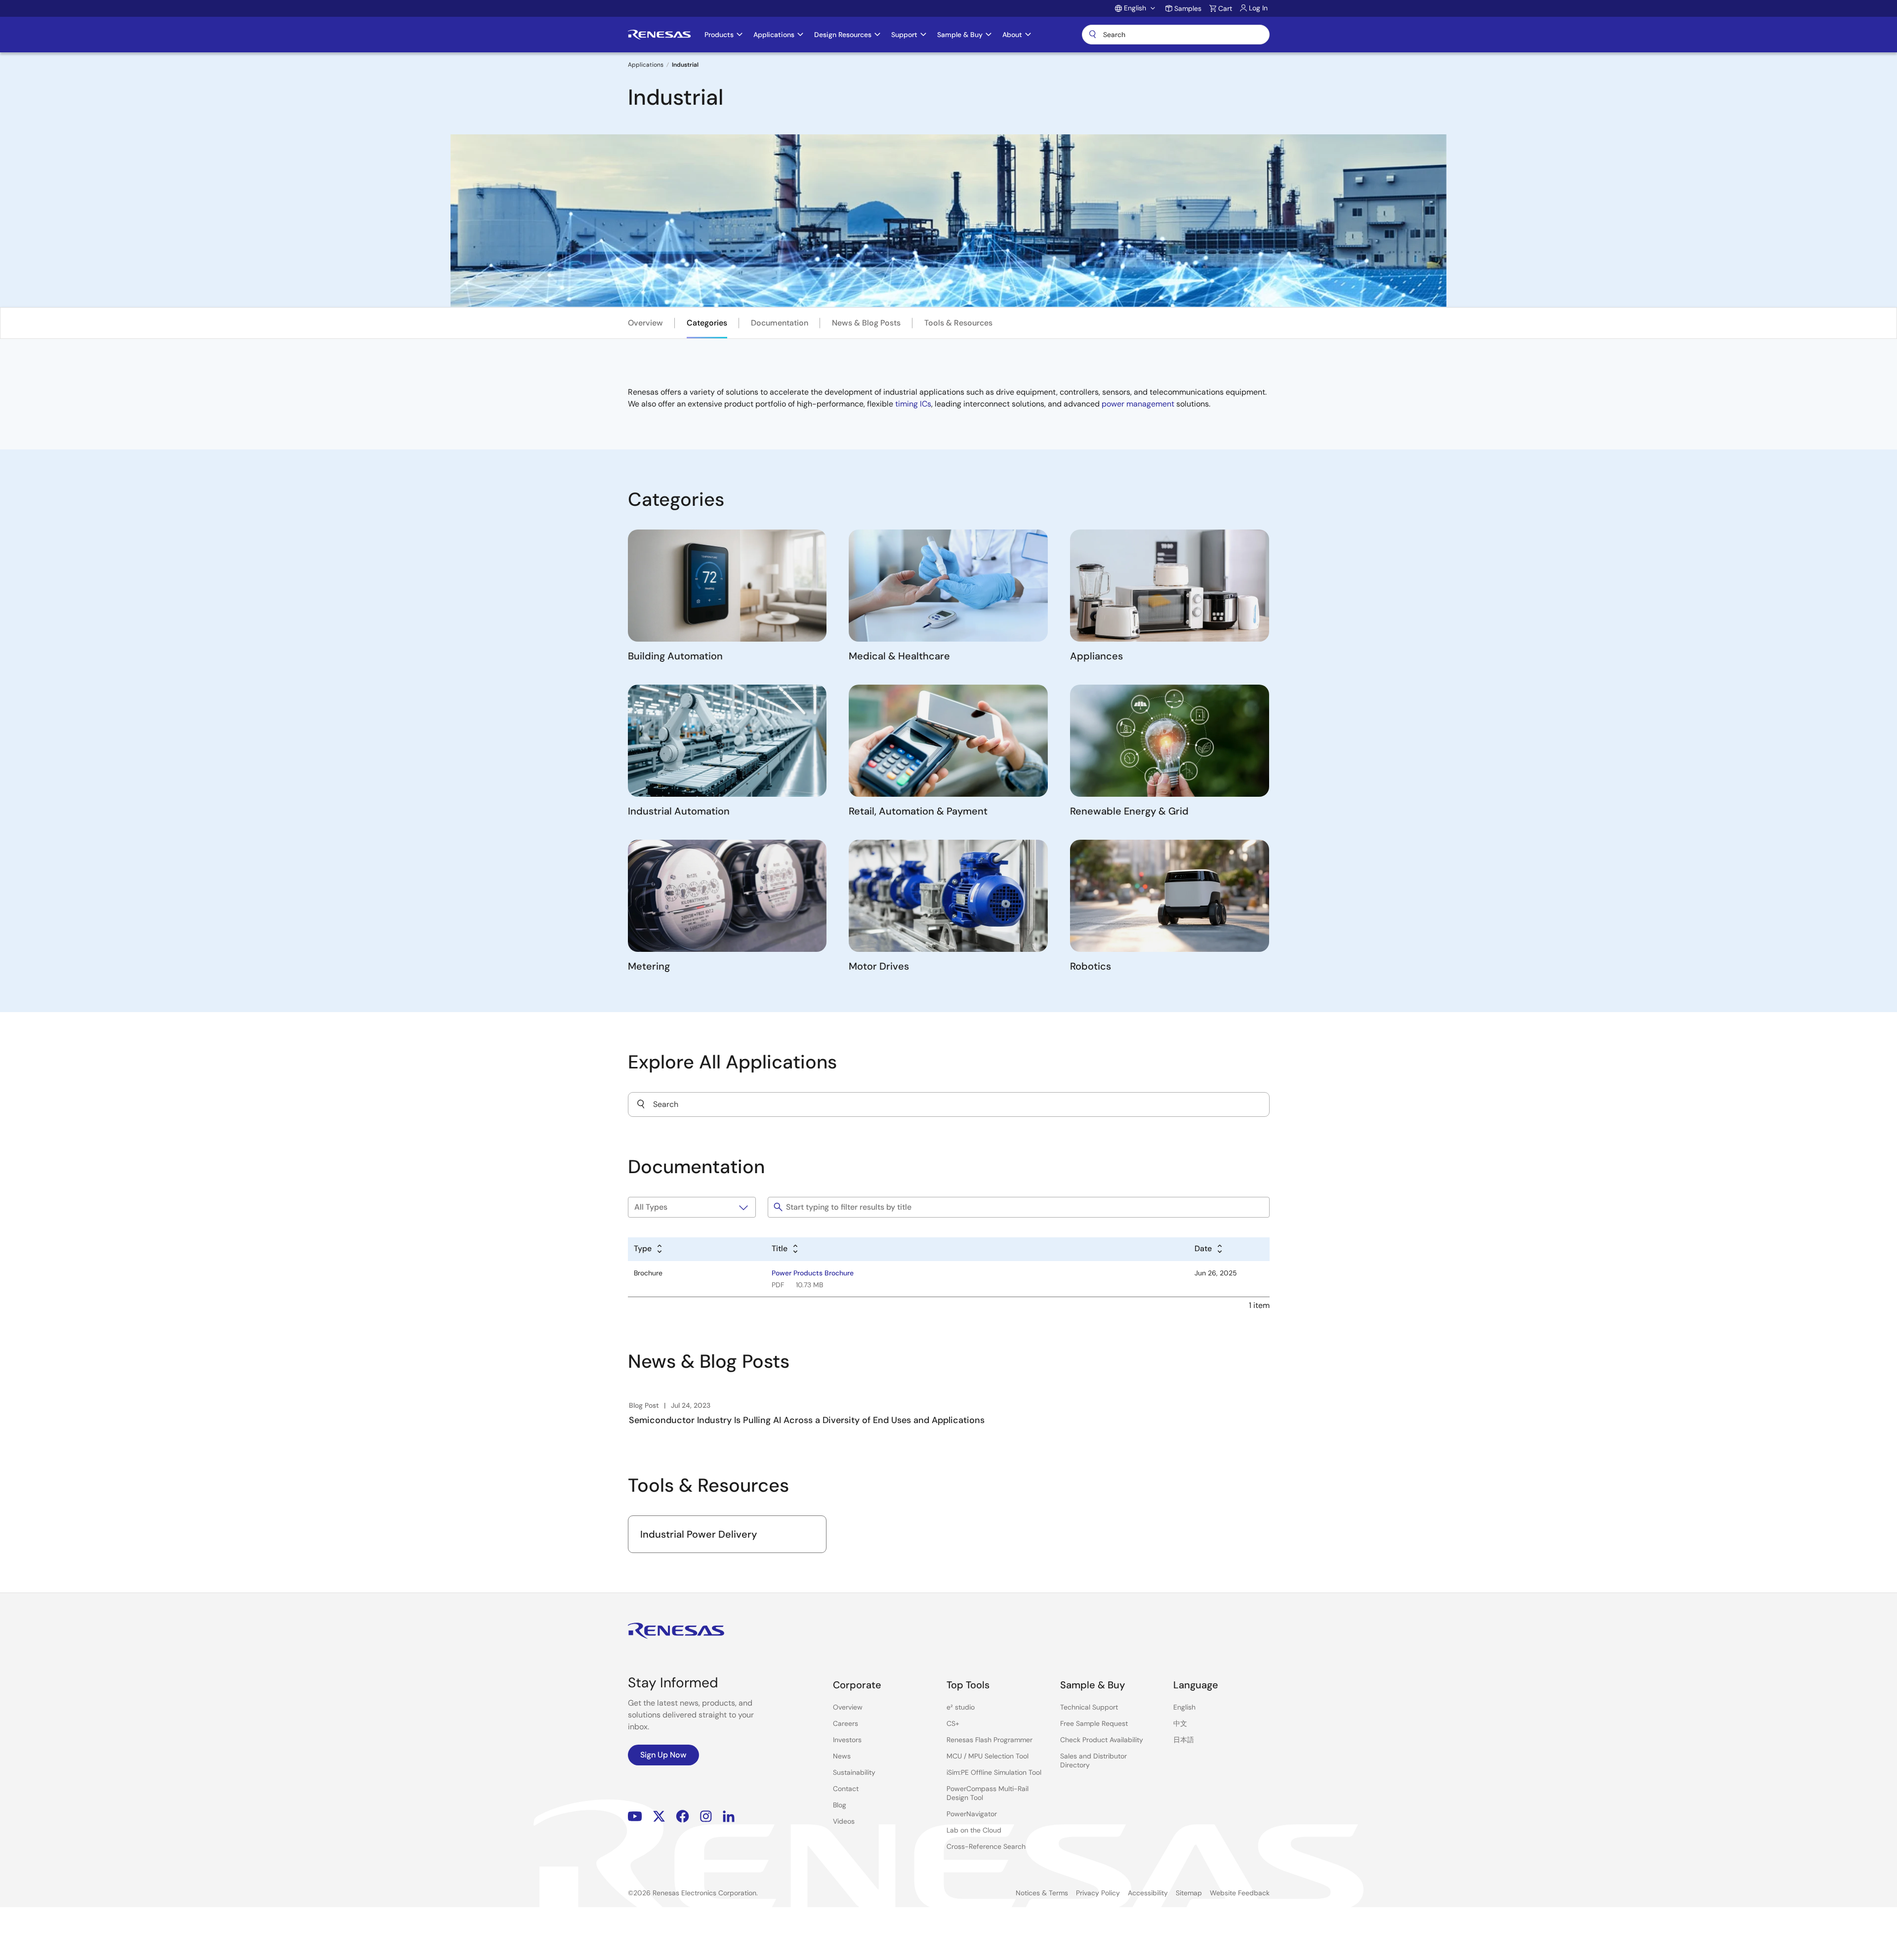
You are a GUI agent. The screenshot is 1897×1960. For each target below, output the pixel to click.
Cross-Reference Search (986, 1846)
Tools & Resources (958, 323)
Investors (847, 1740)
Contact (846, 1789)
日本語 (1184, 1740)
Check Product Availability (1102, 1740)
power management (1138, 404)
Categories (707, 323)
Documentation (780, 323)
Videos (844, 1821)
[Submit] (641, 1104)
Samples (1188, 8)
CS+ (953, 1723)
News (842, 1756)
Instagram (706, 1817)
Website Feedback (1240, 1893)
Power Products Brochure (813, 1273)
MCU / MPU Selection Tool (988, 1756)
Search (1176, 35)
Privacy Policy (1098, 1893)
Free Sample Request (1094, 1723)
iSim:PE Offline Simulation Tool (994, 1772)
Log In (1258, 8)
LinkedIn (729, 1817)
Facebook (682, 1817)
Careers (845, 1723)
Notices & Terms (1042, 1893)
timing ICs (913, 404)
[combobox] (949, 1104)
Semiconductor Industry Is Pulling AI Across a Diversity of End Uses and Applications (807, 1420)
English (1184, 1707)
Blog (840, 1805)
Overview (645, 323)
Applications (646, 65)
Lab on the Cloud (974, 1830)
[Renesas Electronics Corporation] (659, 35)
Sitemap (1189, 1893)
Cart (1225, 8)
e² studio (961, 1707)
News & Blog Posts (866, 323)
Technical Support (1089, 1707)
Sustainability (854, 1772)
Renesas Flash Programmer (990, 1740)
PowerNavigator (972, 1814)
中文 (1180, 1723)
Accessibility (1148, 1893)
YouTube (635, 1817)
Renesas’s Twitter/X (659, 1817)
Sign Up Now (663, 1755)
